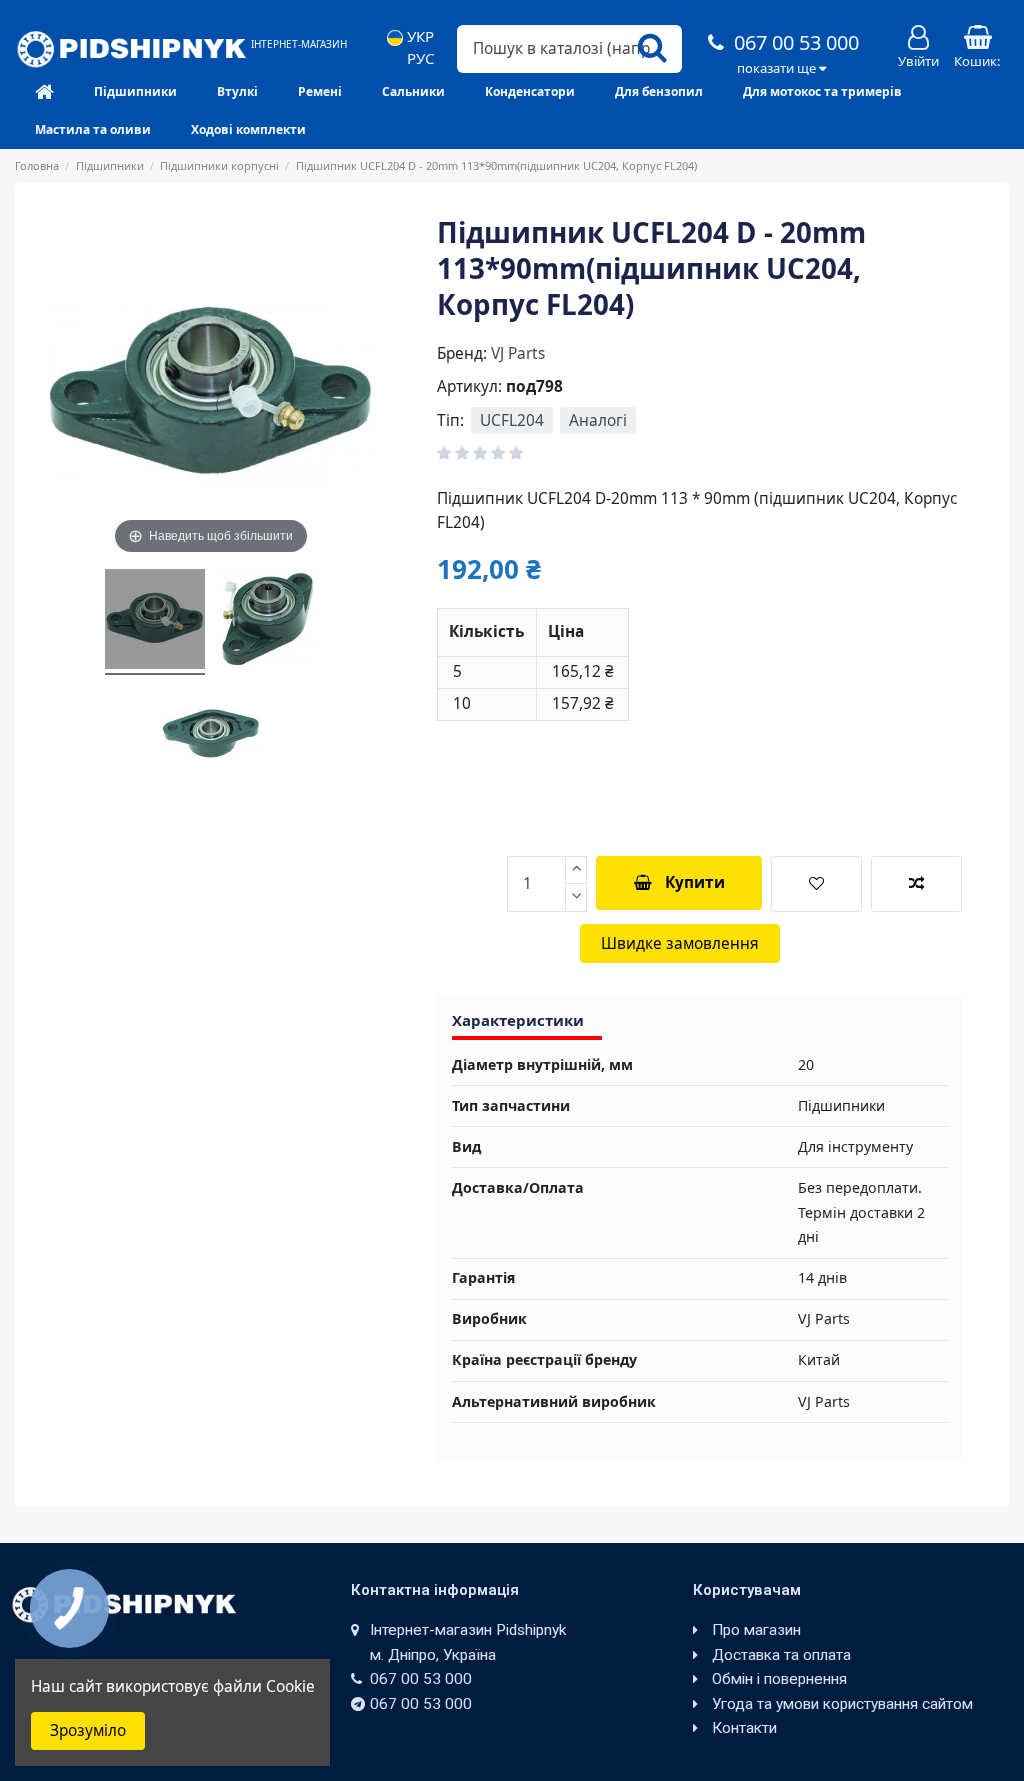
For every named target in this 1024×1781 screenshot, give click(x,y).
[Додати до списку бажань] (816, 884)
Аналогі (598, 420)
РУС (418, 58)
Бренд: (462, 353)
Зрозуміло (88, 1730)
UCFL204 (512, 420)
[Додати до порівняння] (916, 884)
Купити (695, 882)
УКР (418, 36)
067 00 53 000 (794, 42)
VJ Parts (518, 353)
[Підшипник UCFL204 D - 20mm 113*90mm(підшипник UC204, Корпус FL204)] (155, 622)
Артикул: (469, 386)
